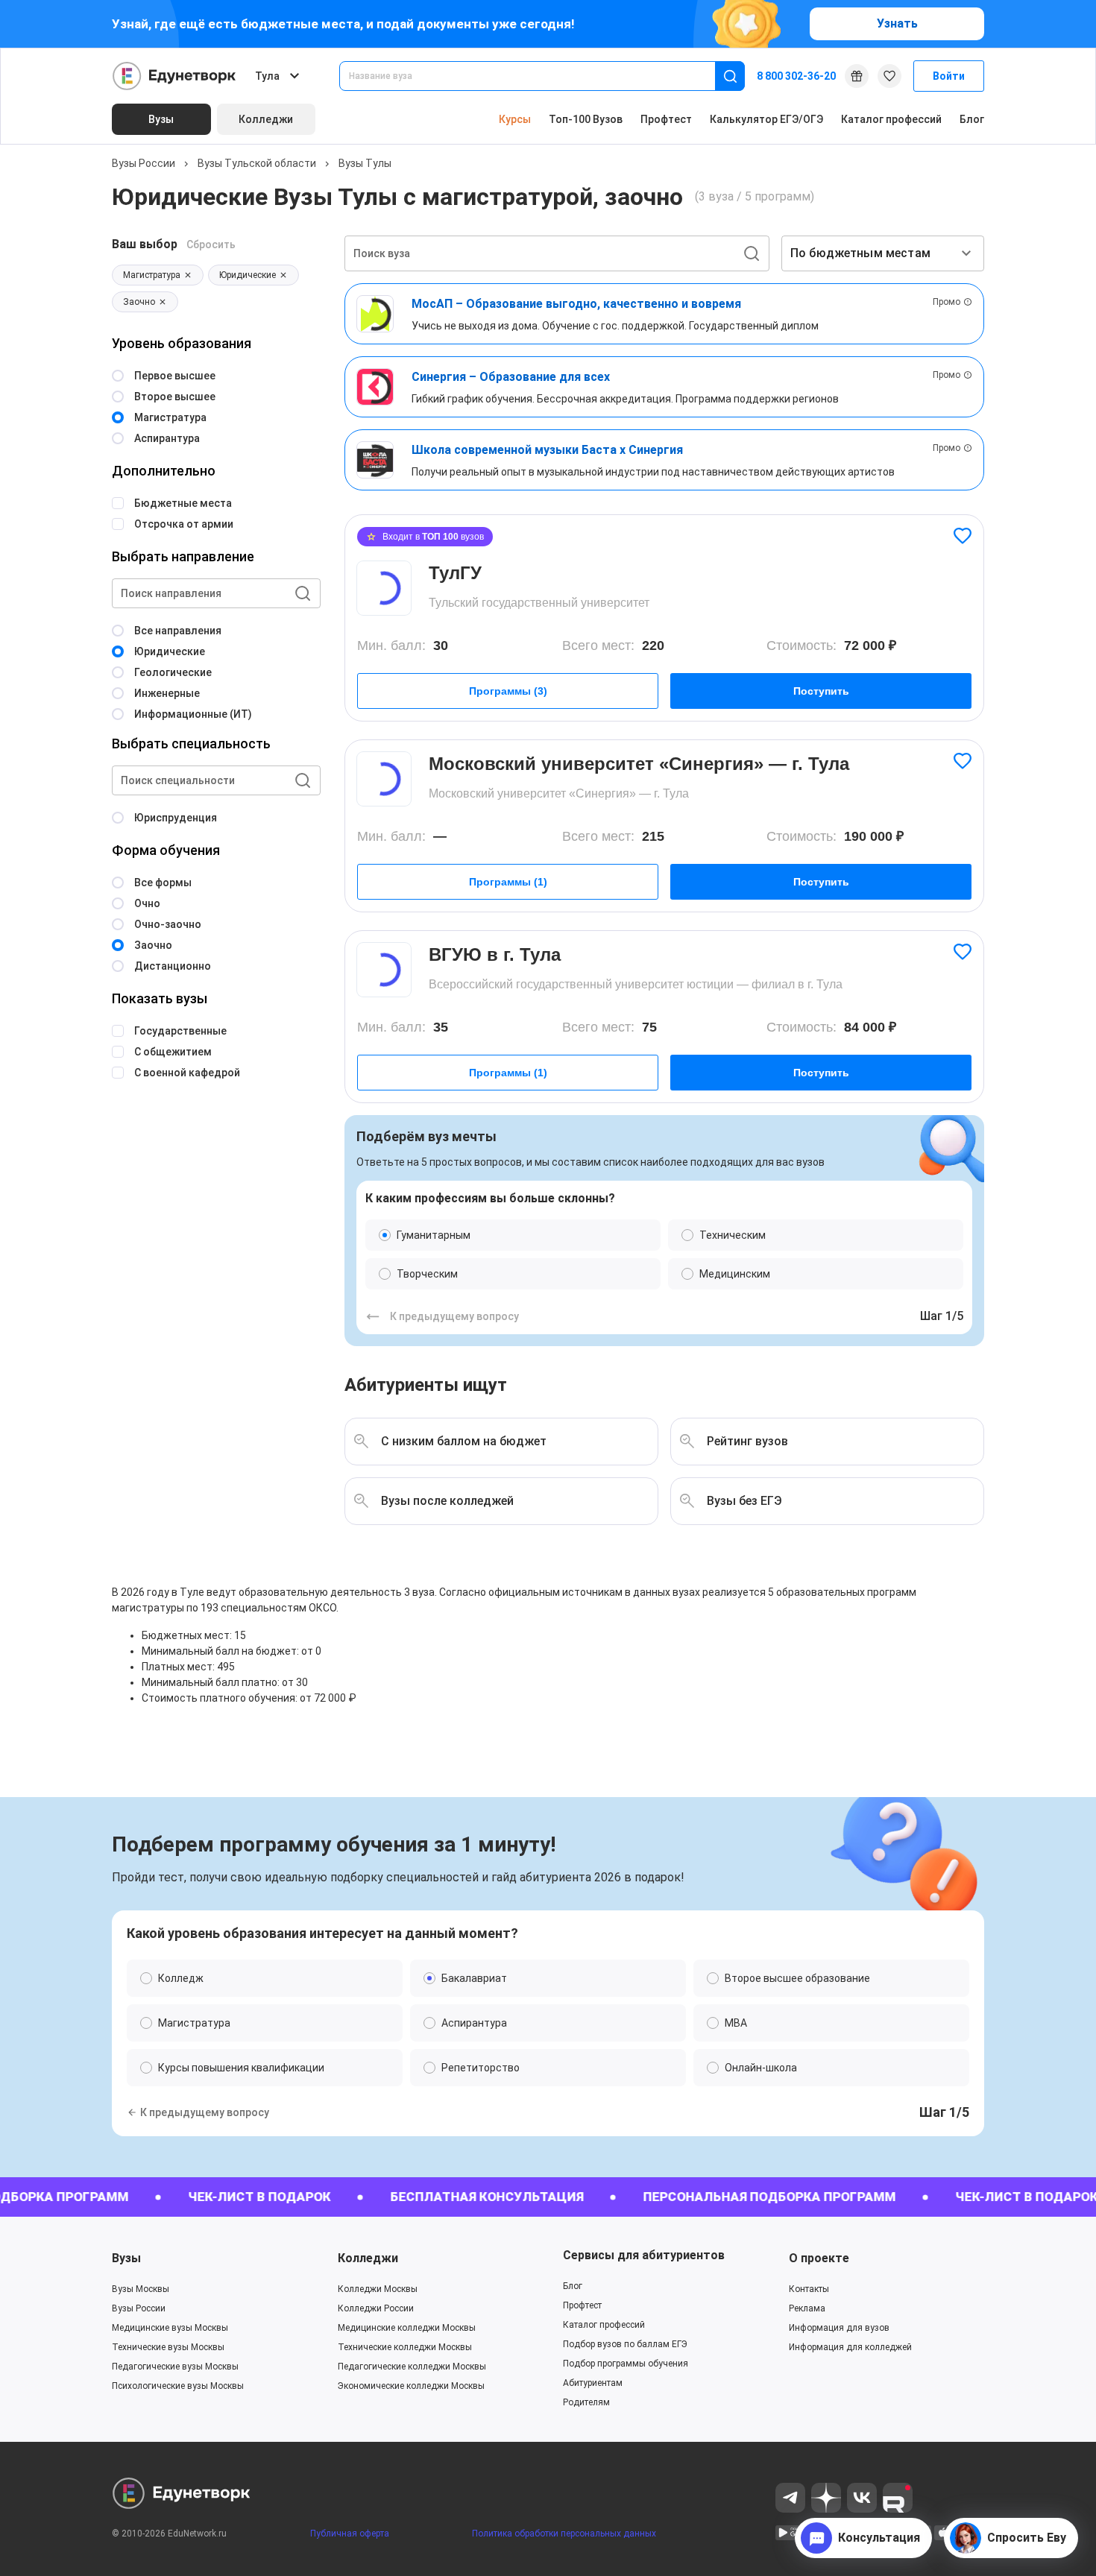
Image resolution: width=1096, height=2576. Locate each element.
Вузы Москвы (141, 2289)
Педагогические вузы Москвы (175, 2367)
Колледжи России (376, 2308)
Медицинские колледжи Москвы (407, 2328)
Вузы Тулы (365, 163)
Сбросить (211, 244)
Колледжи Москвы (378, 2289)
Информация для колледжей (850, 2347)
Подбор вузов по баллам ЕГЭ (625, 2344)
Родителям (586, 2402)
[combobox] (538, 76)
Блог (972, 119)
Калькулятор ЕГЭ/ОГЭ (766, 119)
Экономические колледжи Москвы (411, 2386)
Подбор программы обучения (626, 2364)
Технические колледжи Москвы (405, 2347)
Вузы (126, 2258)
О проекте (819, 2258)
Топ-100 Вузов (586, 119)
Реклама (807, 2308)
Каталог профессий (891, 119)
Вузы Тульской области (257, 163)
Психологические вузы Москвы (178, 2386)
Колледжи (368, 2258)
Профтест (666, 119)
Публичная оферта (350, 2534)
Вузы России (144, 163)
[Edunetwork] (174, 76)
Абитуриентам (593, 2383)
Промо (947, 302)
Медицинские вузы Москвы (170, 2328)
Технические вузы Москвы (168, 2347)
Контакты (809, 2289)
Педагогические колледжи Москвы (412, 2367)
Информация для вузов (839, 2328)
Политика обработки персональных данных (564, 2534)
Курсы (515, 119)
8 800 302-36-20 (796, 76)
